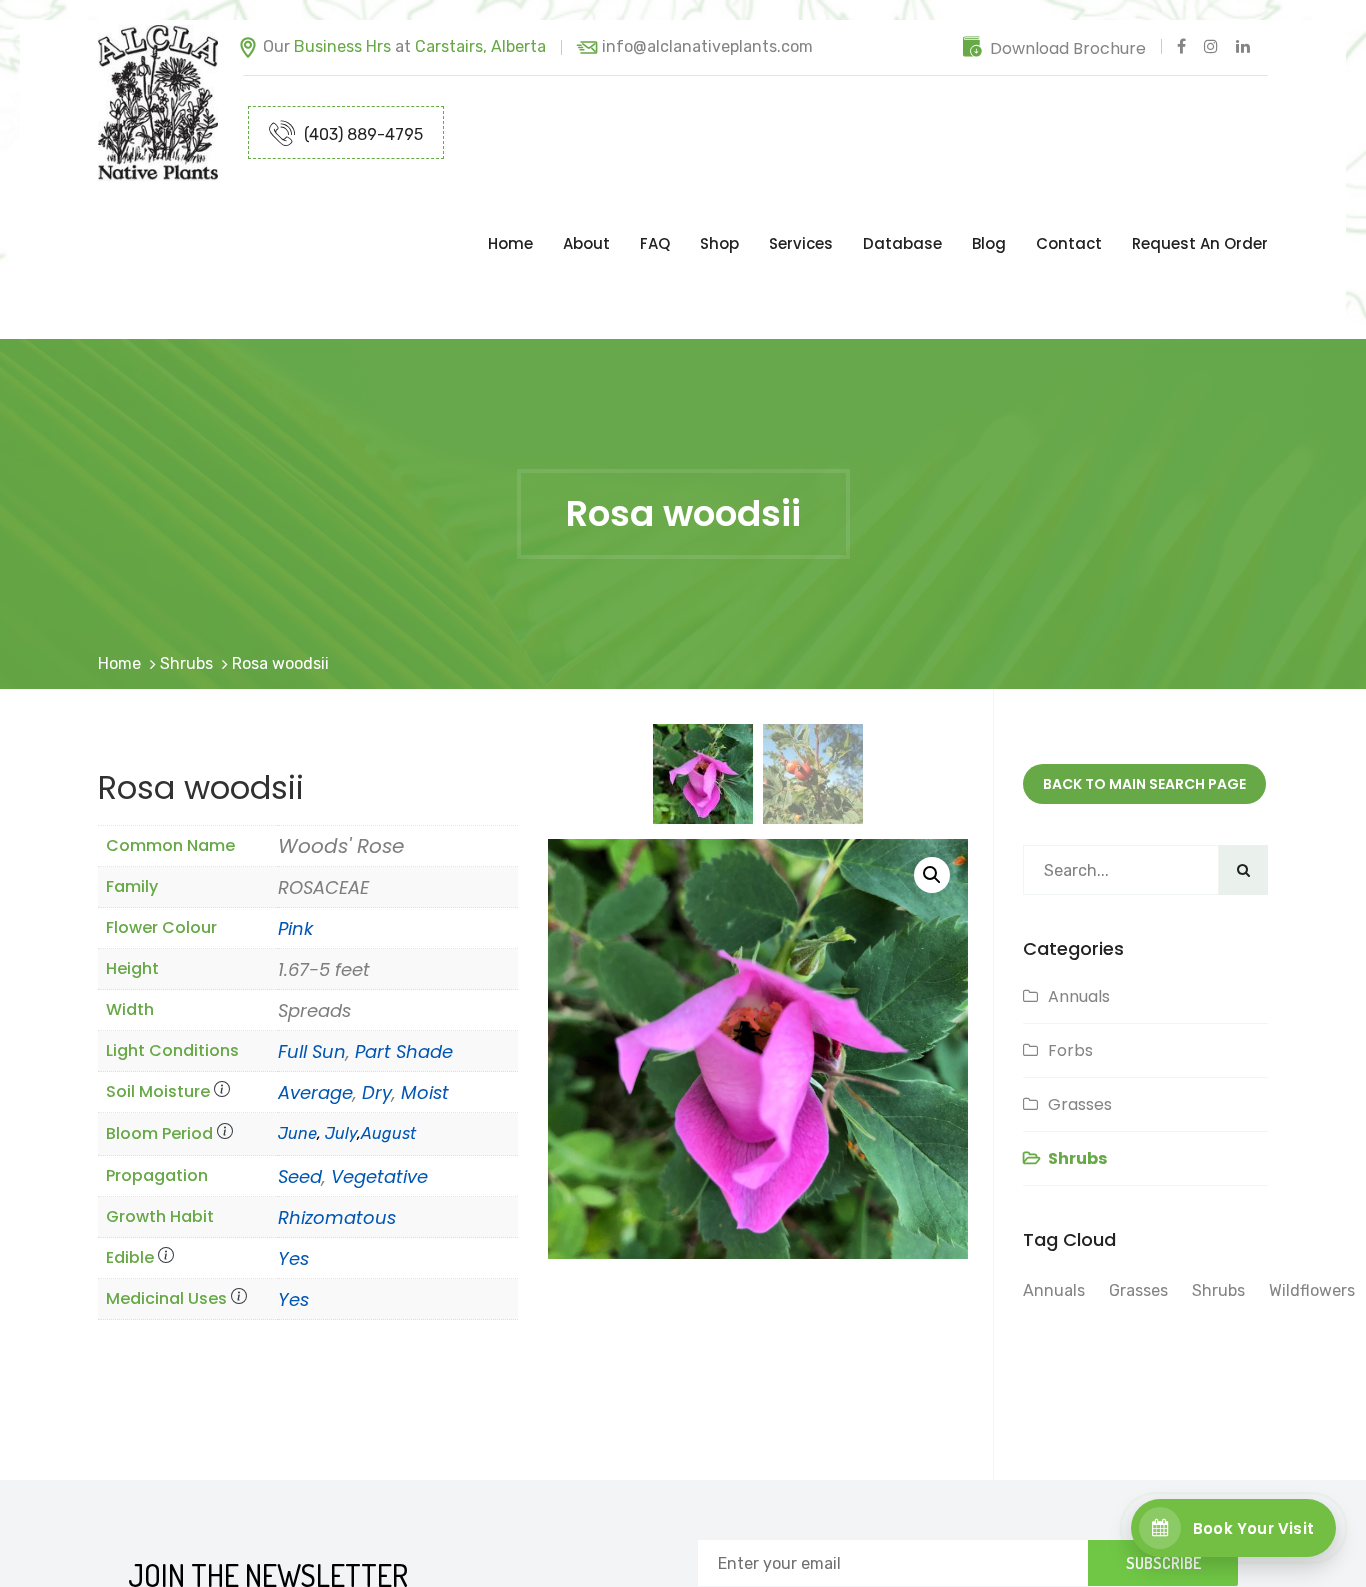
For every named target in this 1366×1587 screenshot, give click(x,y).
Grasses (1080, 1024)
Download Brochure (1068, 48)
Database (902, 203)
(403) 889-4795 (361, 134)
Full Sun (312, 971)
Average (315, 1012)
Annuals (1079, 916)
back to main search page (1144, 704)
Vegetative (379, 1096)
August (388, 1053)
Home (510, 203)
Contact (1069, 203)
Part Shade (404, 971)
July (341, 1053)
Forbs (1070, 970)
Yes (293, 1178)
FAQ (655, 203)
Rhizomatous (337, 1137)
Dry (377, 1012)
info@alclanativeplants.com (707, 46)
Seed (300, 1096)
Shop (719, 203)
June (297, 1053)
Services (801, 203)
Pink (295, 848)
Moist (425, 1012)
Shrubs (186, 583)
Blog (989, 203)
